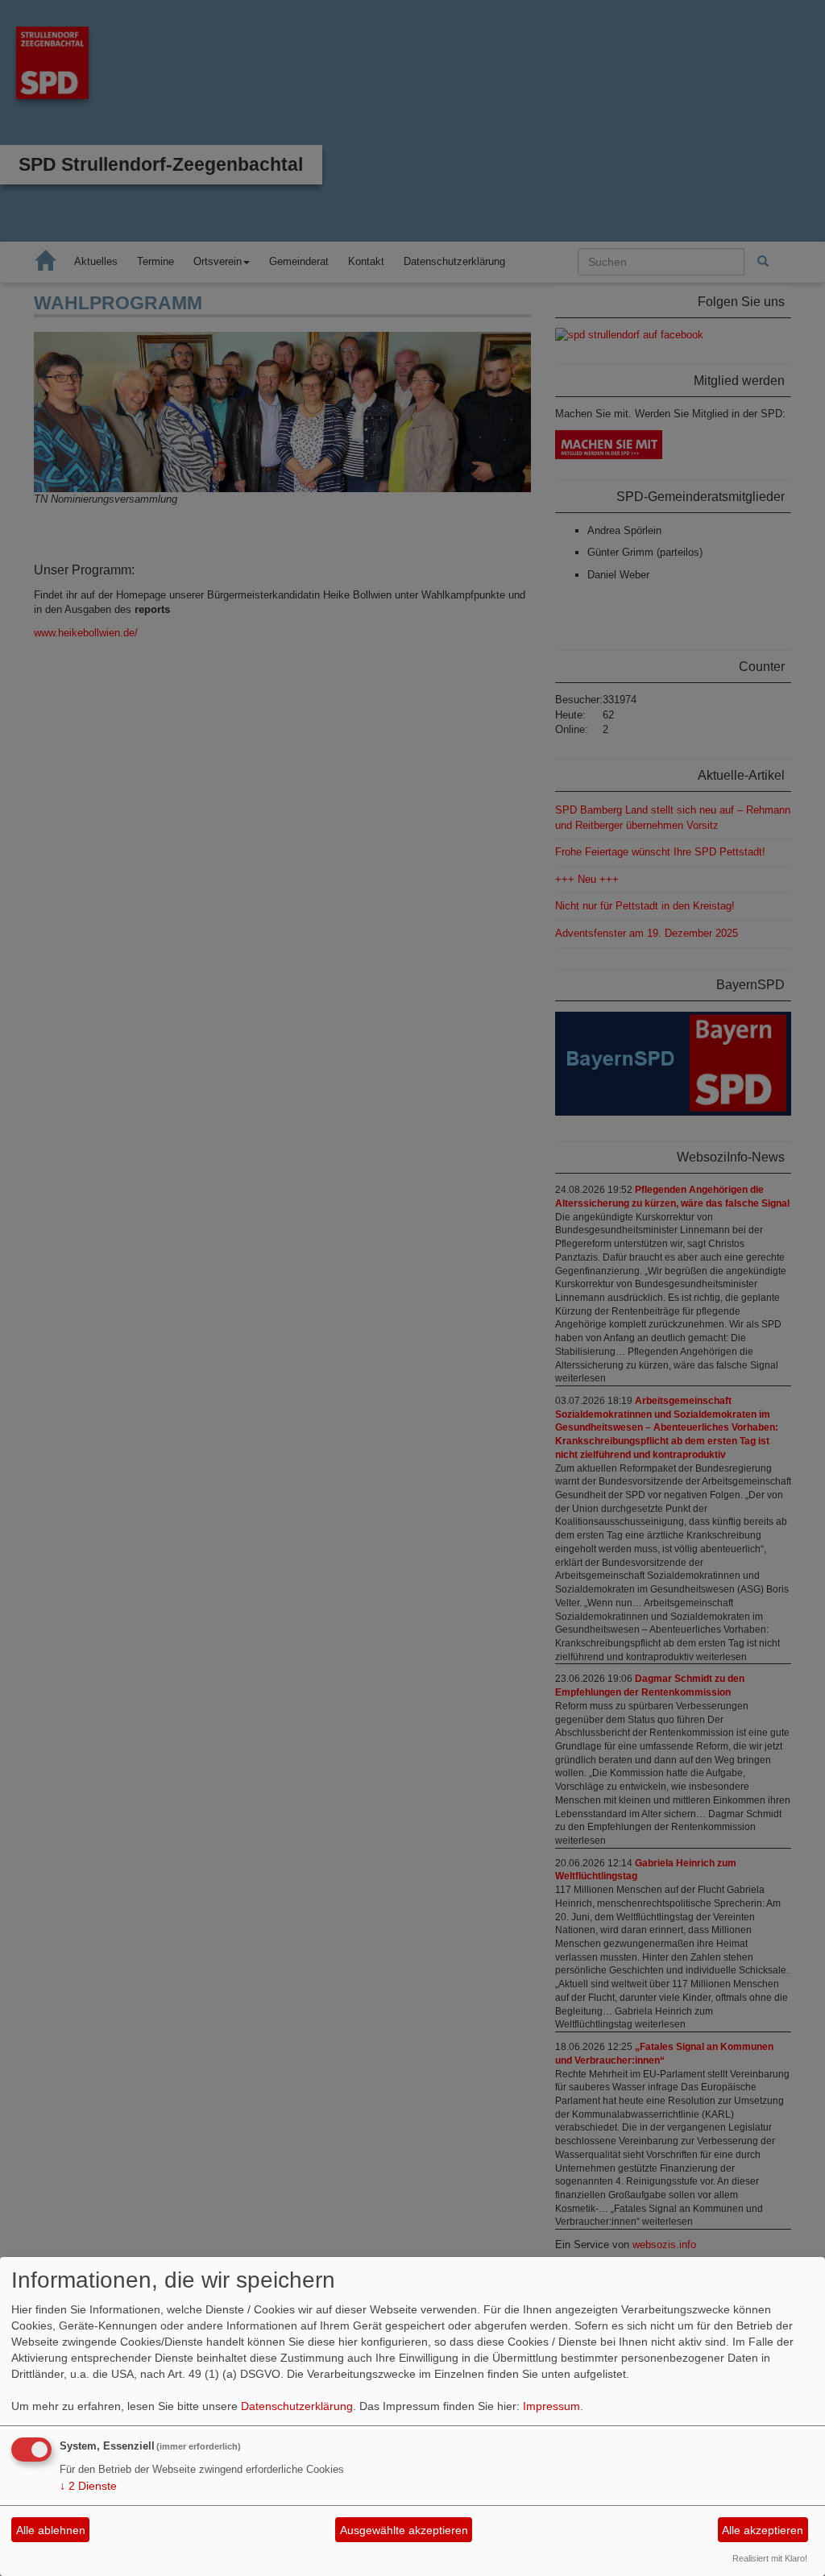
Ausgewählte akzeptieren (404, 2530)
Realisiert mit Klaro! (770, 2558)
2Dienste (88, 2486)
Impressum (551, 2406)
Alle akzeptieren (763, 2530)
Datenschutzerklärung (297, 2406)
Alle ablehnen (51, 2530)
